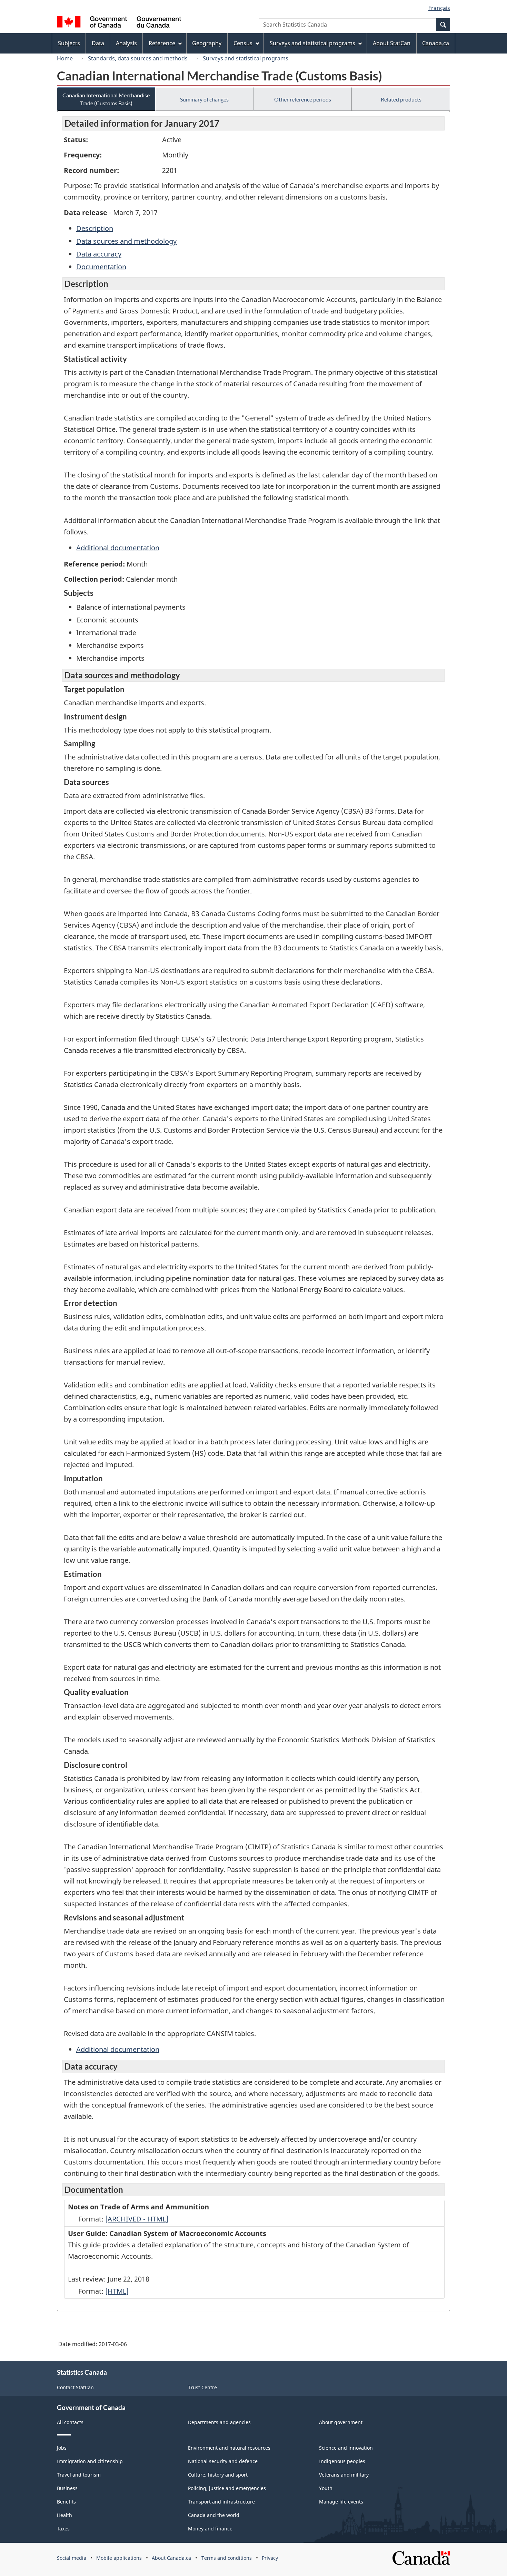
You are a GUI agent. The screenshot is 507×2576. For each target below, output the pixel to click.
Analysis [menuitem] (126, 43)
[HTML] (117, 2291)
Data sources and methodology (126, 241)
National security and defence (223, 2461)
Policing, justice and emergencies (227, 2488)
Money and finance (210, 2529)
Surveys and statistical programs (246, 58)
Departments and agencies (219, 2422)
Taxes (63, 2529)
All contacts (70, 2422)
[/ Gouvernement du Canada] (119, 23)
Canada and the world (214, 2515)
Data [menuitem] (98, 43)
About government (341, 2422)
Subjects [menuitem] (69, 43)
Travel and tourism (79, 2475)
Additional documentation (118, 548)
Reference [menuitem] (162, 43)
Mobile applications (119, 2558)
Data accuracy (99, 254)
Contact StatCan (75, 2387)
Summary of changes (204, 99)
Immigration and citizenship (90, 2461)
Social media (72, 2558)
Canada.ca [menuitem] (436, 43)
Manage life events (341, 2502)
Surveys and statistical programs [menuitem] (312, 43)
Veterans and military (344, 2475)
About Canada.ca (171, 2558)
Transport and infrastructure (221, 2502)
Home (65, 58)
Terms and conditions (227, 2558)
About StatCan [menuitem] (392, 43)
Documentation (101, 267)
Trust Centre (202, 2387)
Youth (326, 2488)
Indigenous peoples (342, 2461)
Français (439, 8)
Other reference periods (303, 99)
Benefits (66, 2502)
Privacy (270, 2558)
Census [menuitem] (243, 43)
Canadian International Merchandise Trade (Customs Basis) (106, 99)
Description (95, 228)
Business (67, 2488)
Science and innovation (346, 2448)
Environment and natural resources (229, 2448)
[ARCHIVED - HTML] (137, 2219)
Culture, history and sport (218, 2475)
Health (64, 2515)
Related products (401, 99)
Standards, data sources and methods (138, 58)
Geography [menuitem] (207, 43)
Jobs (62, 2448)
